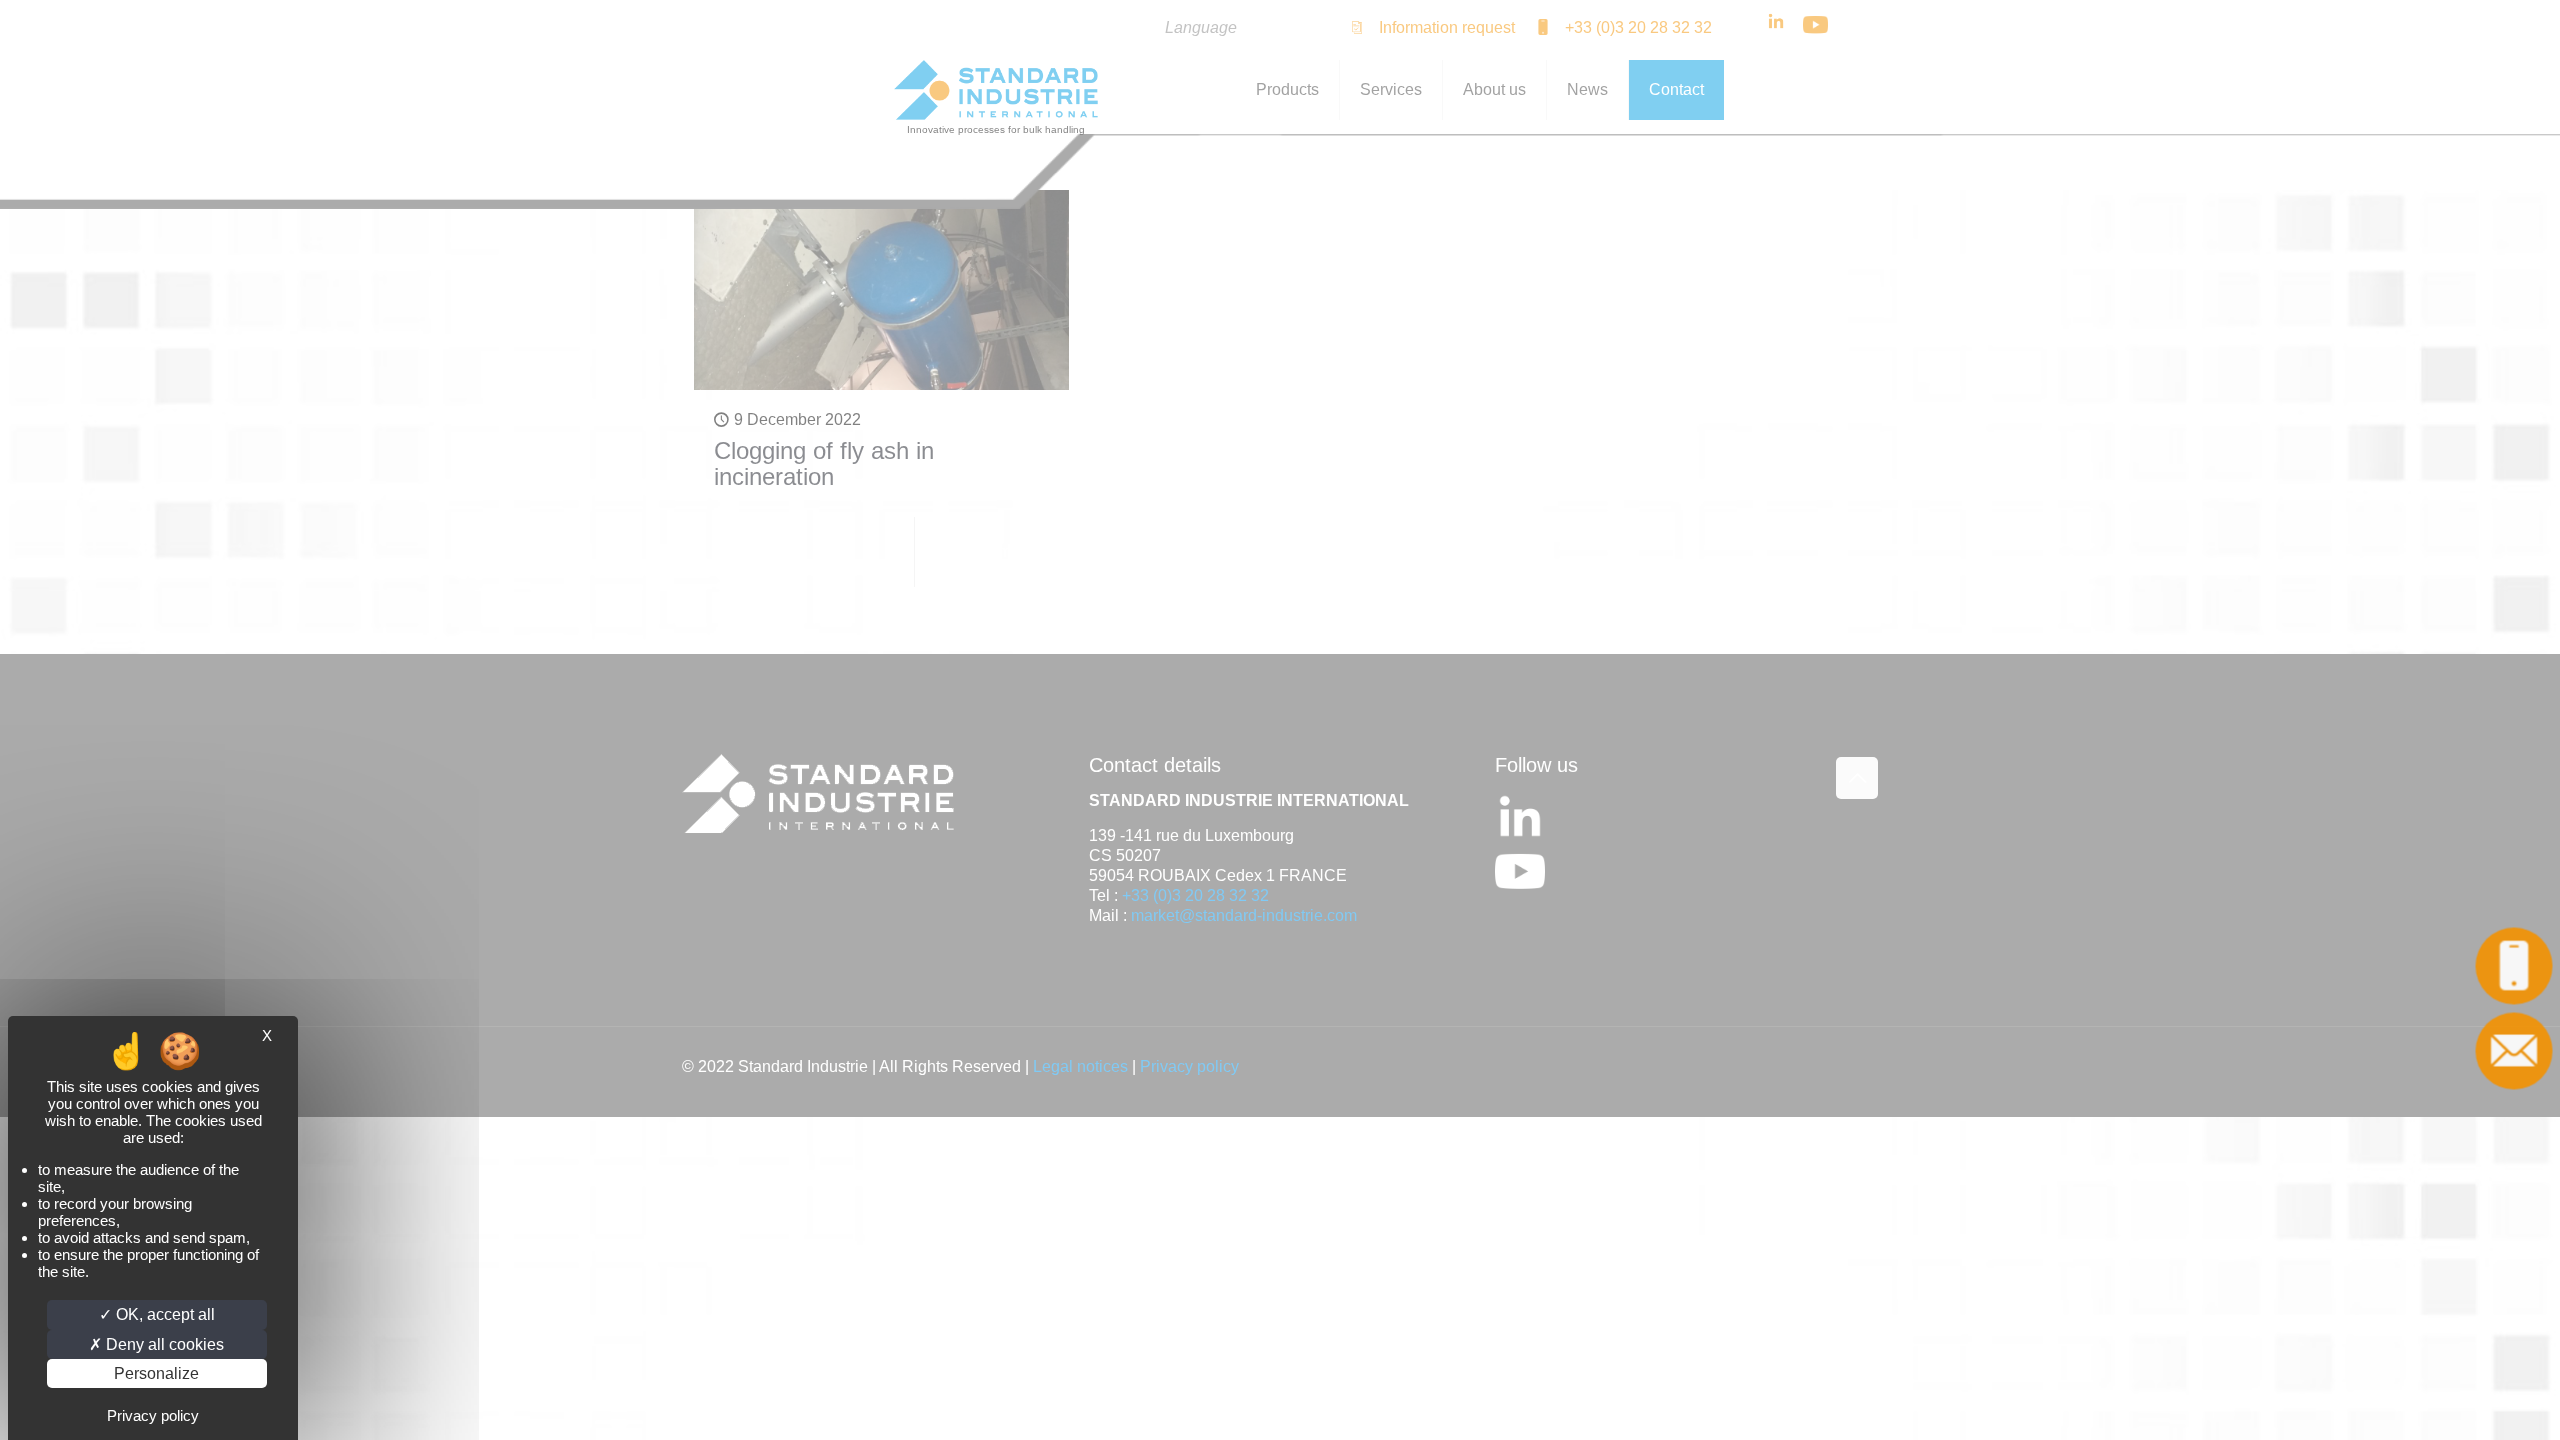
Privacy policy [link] (153, 1415)
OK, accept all (163, 1314)
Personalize (156, 1373)
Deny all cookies (163, 1344)
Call (2515, 965)
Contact (2516, 1050)
